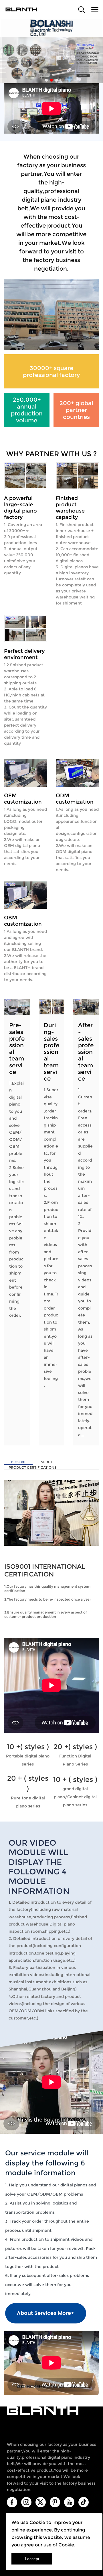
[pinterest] (55, 2502)
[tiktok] (84, 2502)
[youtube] (69, 2502)
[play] (51, 1685)
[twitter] (41, 2502)
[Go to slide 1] (46, 80)
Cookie (37, 2522)
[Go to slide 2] (51, 80)
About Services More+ (46, 2313)
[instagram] (26, 2502)
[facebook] (12, 2502)
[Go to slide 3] (57, 80)
